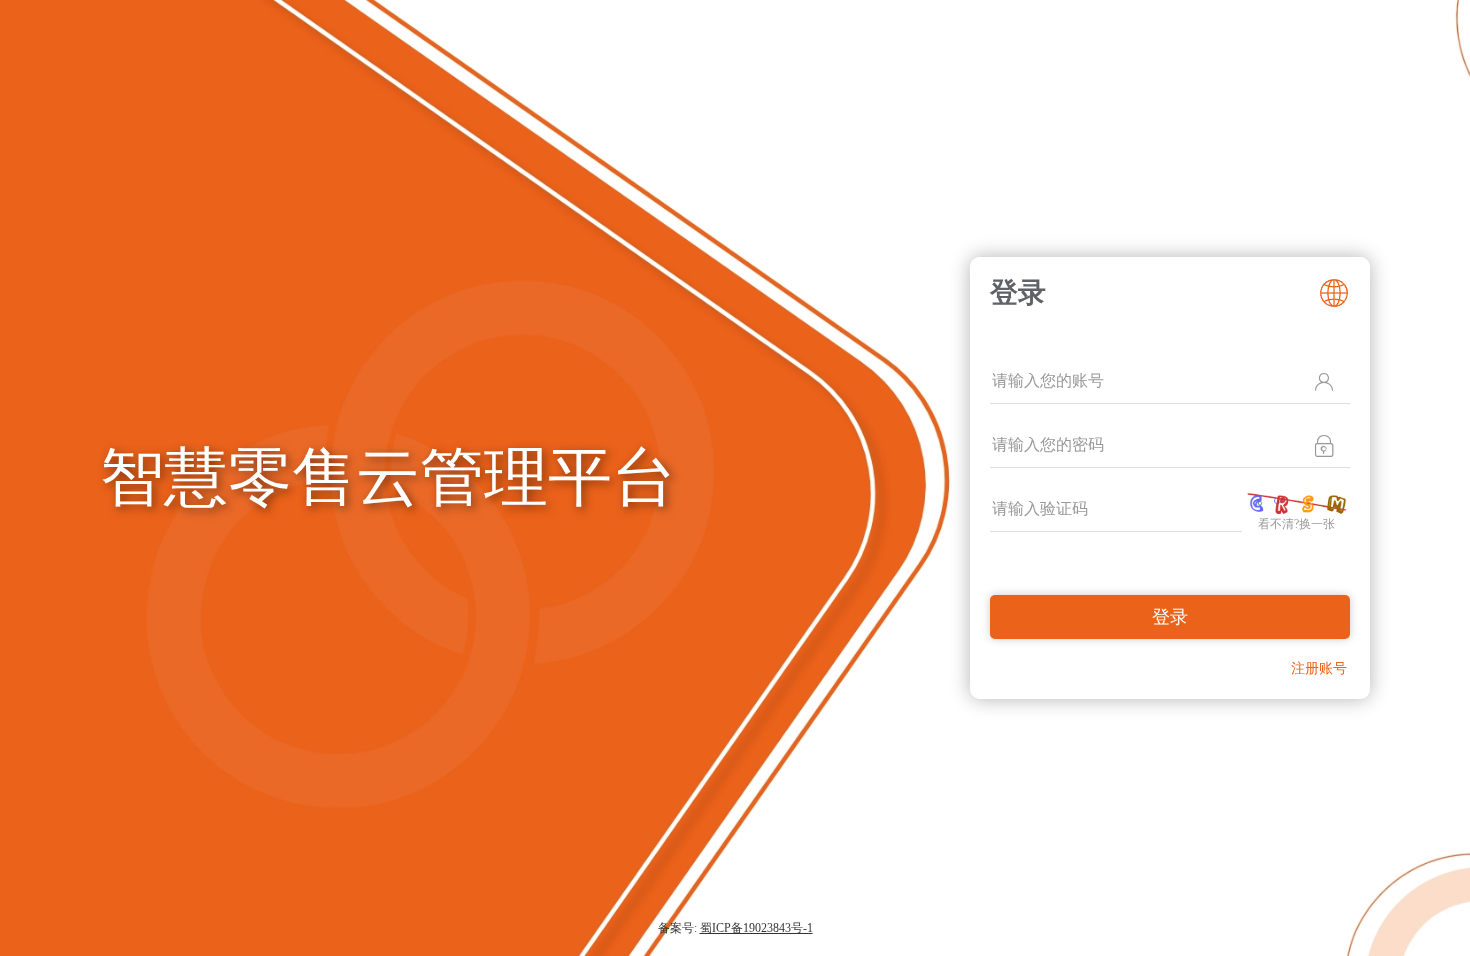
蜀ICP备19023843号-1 (756, 928)
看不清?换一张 (1296, 524)
